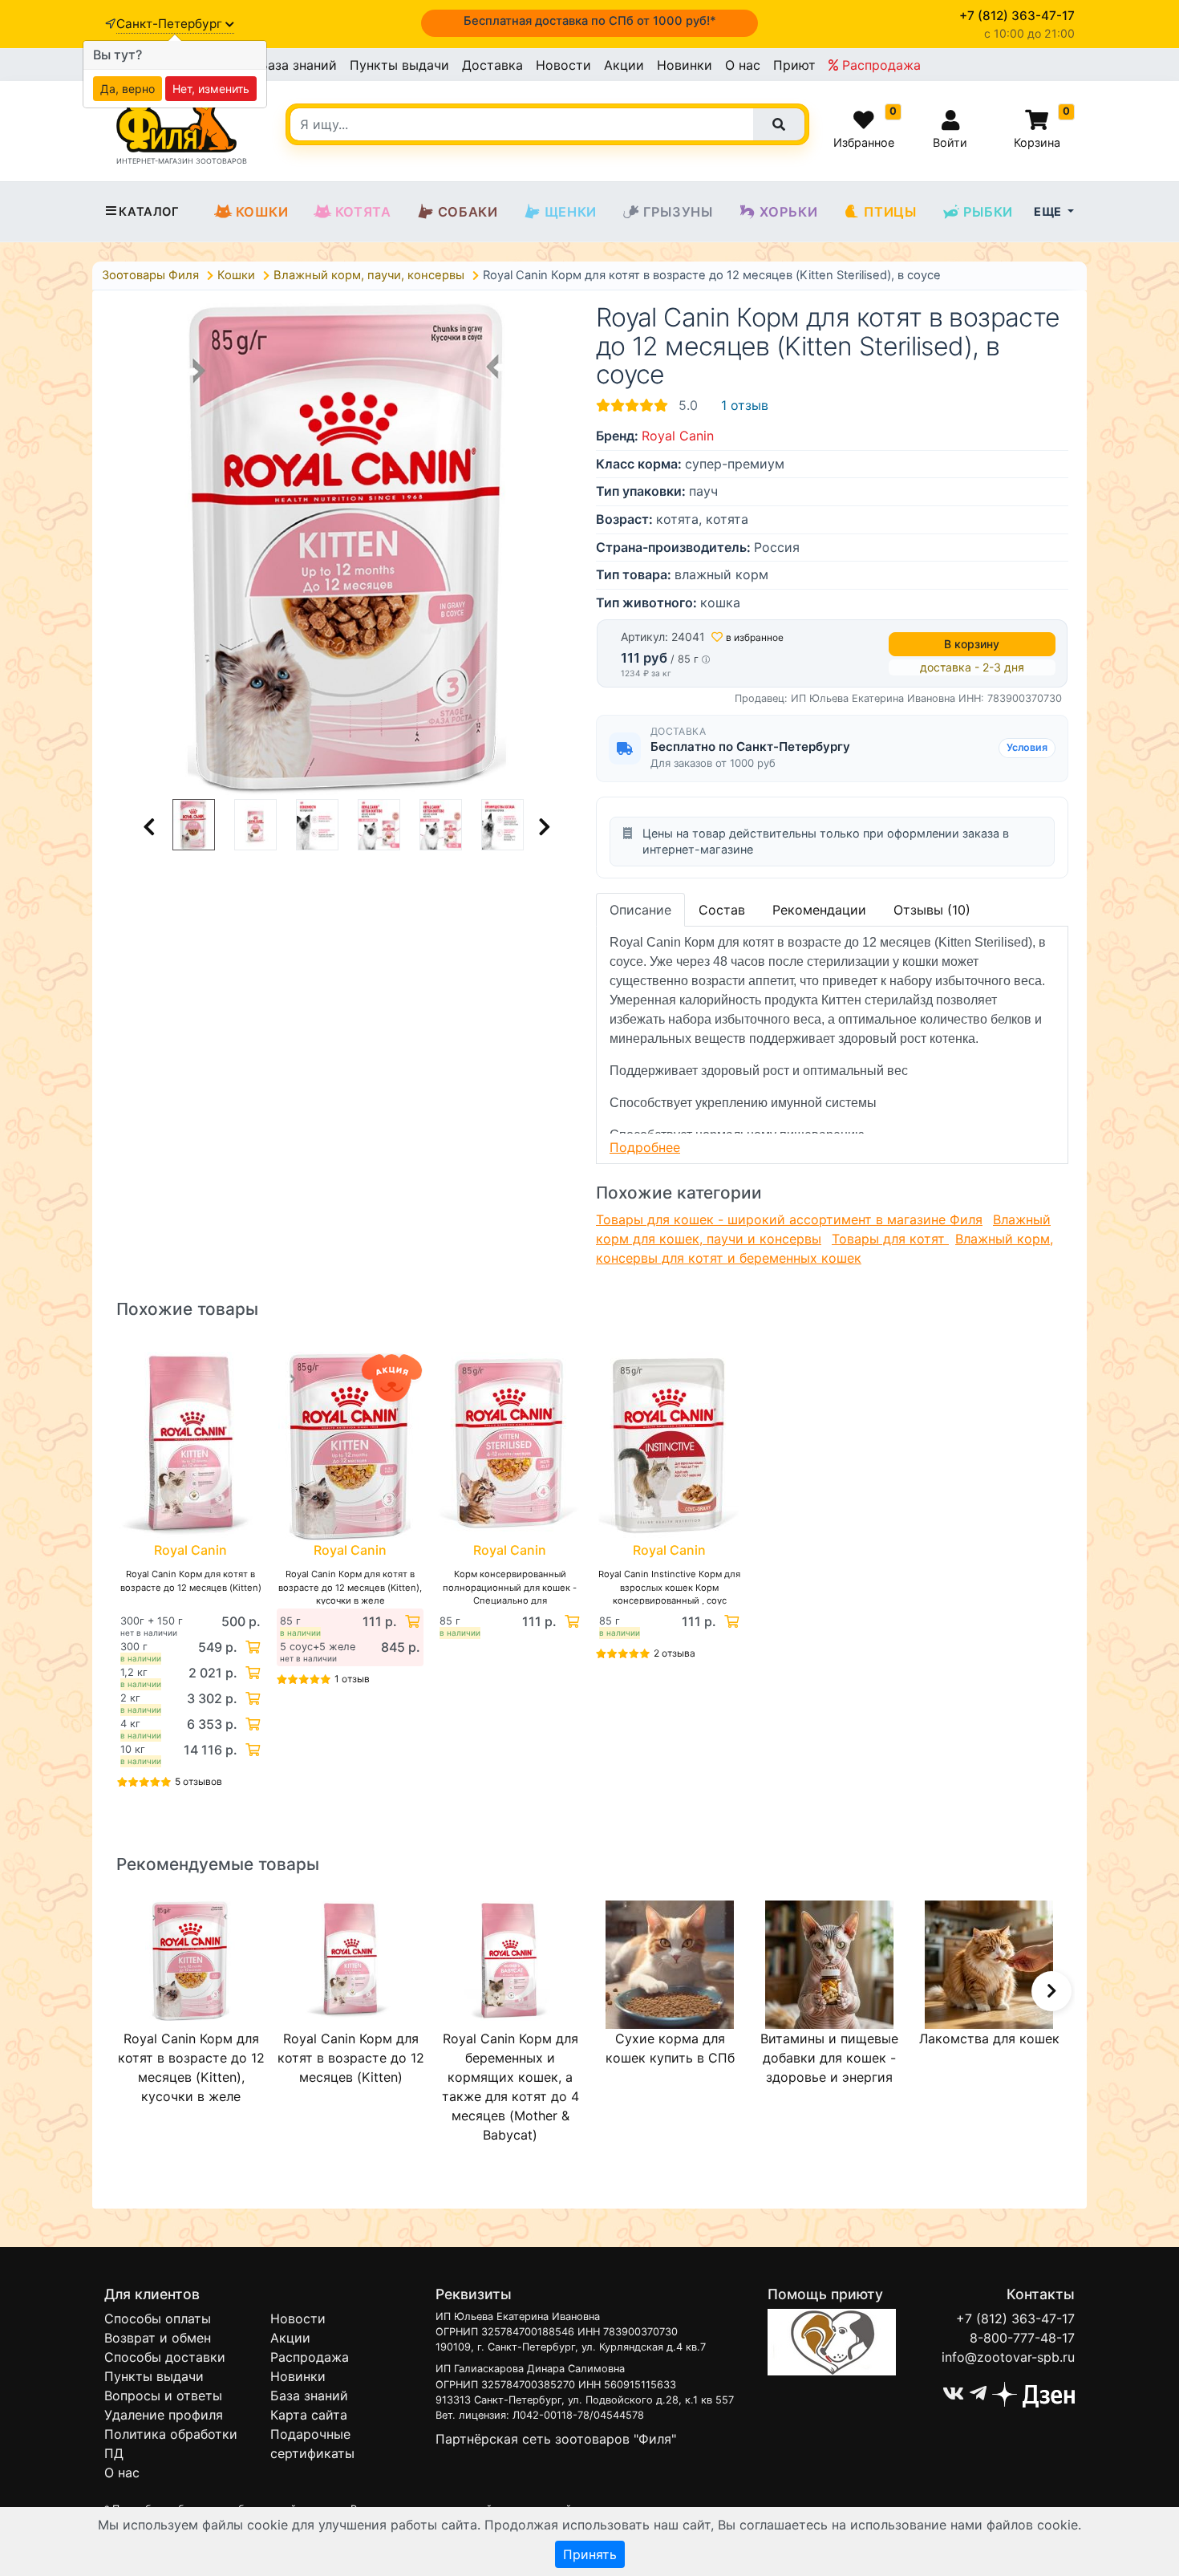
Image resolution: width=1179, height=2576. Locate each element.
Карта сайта (309, 2415)
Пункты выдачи (399, 65)
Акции (624, 65)
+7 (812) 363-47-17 (1015, 2318)
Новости (563, 65)
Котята (363, 212)
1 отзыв (745, 405)
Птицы (890, 212)
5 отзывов (199, 1781)
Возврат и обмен (158, 2338)
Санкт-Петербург (171, 24)
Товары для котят (890, 1239)
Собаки (468, 212)
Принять (590, 2554)
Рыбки (988, 212)
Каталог (149, 212)
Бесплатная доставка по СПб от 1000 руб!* (590, 21)
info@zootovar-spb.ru (1008, 2357)
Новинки (685, 65)
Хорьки (789, 212)
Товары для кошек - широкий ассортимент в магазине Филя (789, 1219)
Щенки (571, 212)
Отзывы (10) (932, 910)
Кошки (262, 212)
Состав (722, 910)
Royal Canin (678, 436)
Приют (794, 65)
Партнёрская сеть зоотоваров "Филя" (556, 2439)
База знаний (298, 65)
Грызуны (678, 212)
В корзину (972, 644)
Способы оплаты (158, 2318)
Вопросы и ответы (163, 2395)
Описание (640, 910)
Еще (1049, 211)
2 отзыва (675, 1653)
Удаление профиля (164, 2415)
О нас (743, 65)
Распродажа (879, 65)
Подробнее (645, 1147)
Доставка (492, 65)
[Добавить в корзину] (251, 1647)
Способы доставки (165, 2357)
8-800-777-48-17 (1022, 2338)
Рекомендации (819, 910)
